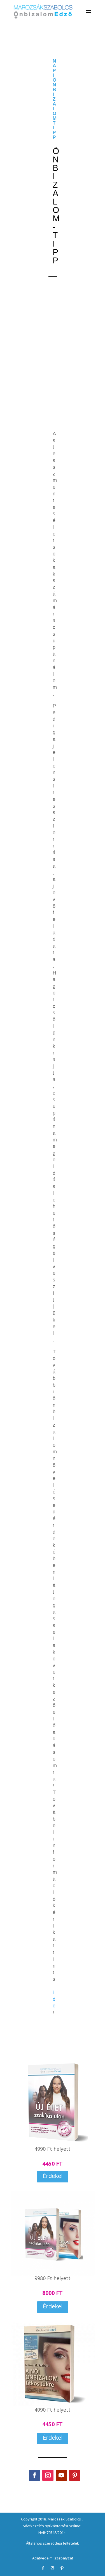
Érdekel (53, 2176)
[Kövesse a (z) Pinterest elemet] (75, 2475)
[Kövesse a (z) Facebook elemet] (34, 2475)
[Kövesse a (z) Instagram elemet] (48, 2475)
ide (54, 1999)
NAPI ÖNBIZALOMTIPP (55, 99)
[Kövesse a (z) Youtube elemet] (61, 2475)
